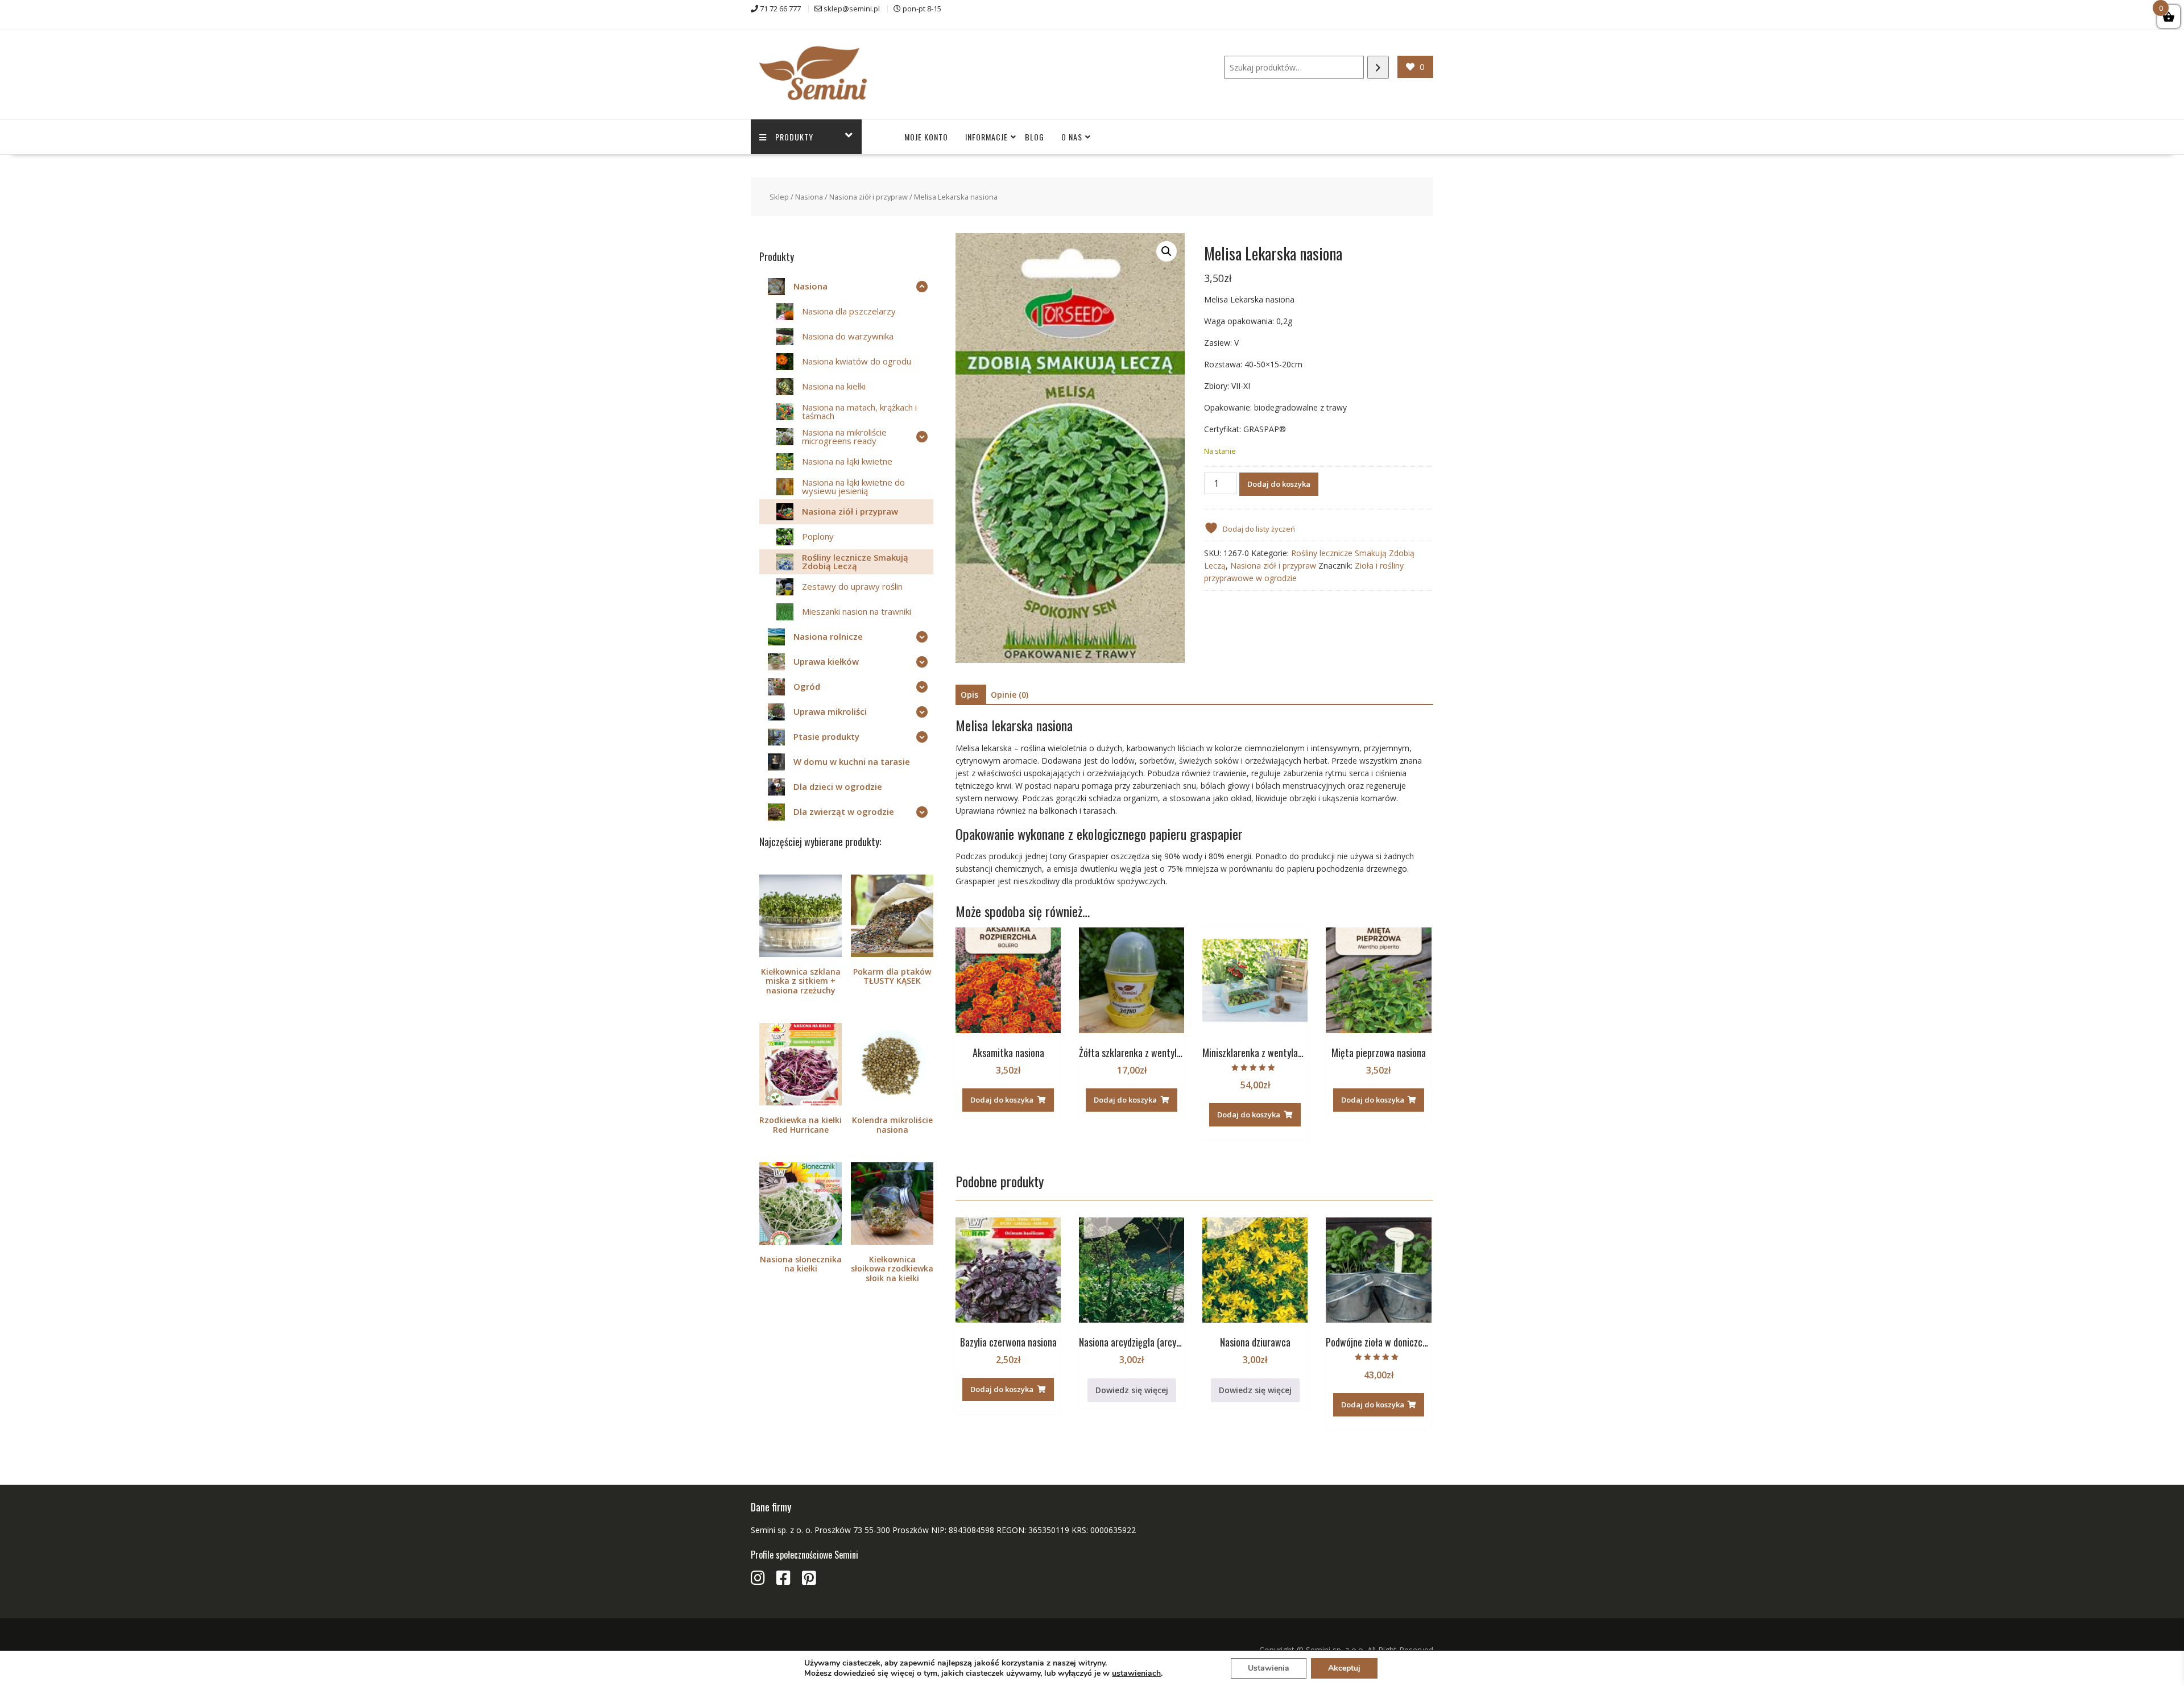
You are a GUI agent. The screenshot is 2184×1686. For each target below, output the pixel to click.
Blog (1035, 137)
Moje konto (926, 137)
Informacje (986, 137)
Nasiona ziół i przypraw (868, 197)
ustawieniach (1136, 1673)
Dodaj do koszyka (1279, 484)
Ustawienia (1269, 1668)
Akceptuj (1344, 1668)
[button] (1167, 251)
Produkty (794, 137)
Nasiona (809, 197)
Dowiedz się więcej (1132, 1390)
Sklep (779, 197)
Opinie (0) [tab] (1010, 695)
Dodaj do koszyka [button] (1002, 1100)
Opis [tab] (969, 695)
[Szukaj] (1378, 67)
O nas (1072, 137)
